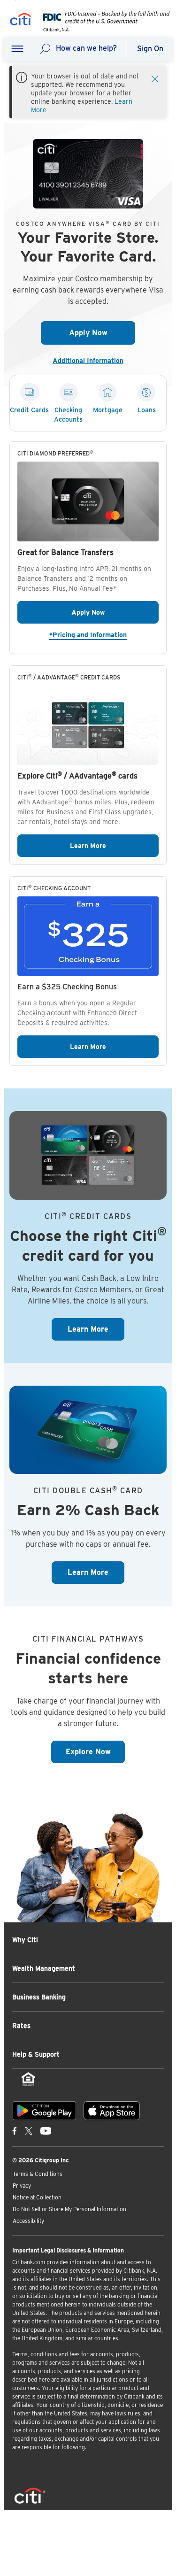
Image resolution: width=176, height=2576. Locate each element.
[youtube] (46, 2130)
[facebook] (15, 2130)
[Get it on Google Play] (44, 2111)
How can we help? (86, 48)
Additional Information (92, 361)
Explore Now (96, 1751)
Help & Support (36, 2054)
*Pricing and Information (104, 635)
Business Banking (39, 1997)
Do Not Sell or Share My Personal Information (69, 2209)
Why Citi (25, 1940)
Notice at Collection (37, 2197)
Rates (21, 2026)
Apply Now (102, 333)
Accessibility (28, 2221)
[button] (17, 49)
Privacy (22, 2186)
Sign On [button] (150, 49)
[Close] (155, 78)
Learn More (114, 845)
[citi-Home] (21, 21)
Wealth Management (44, 1968)
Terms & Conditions (38, 2174)
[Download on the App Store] (112, 2111)
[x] (29, 2130)
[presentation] (104, 29)
